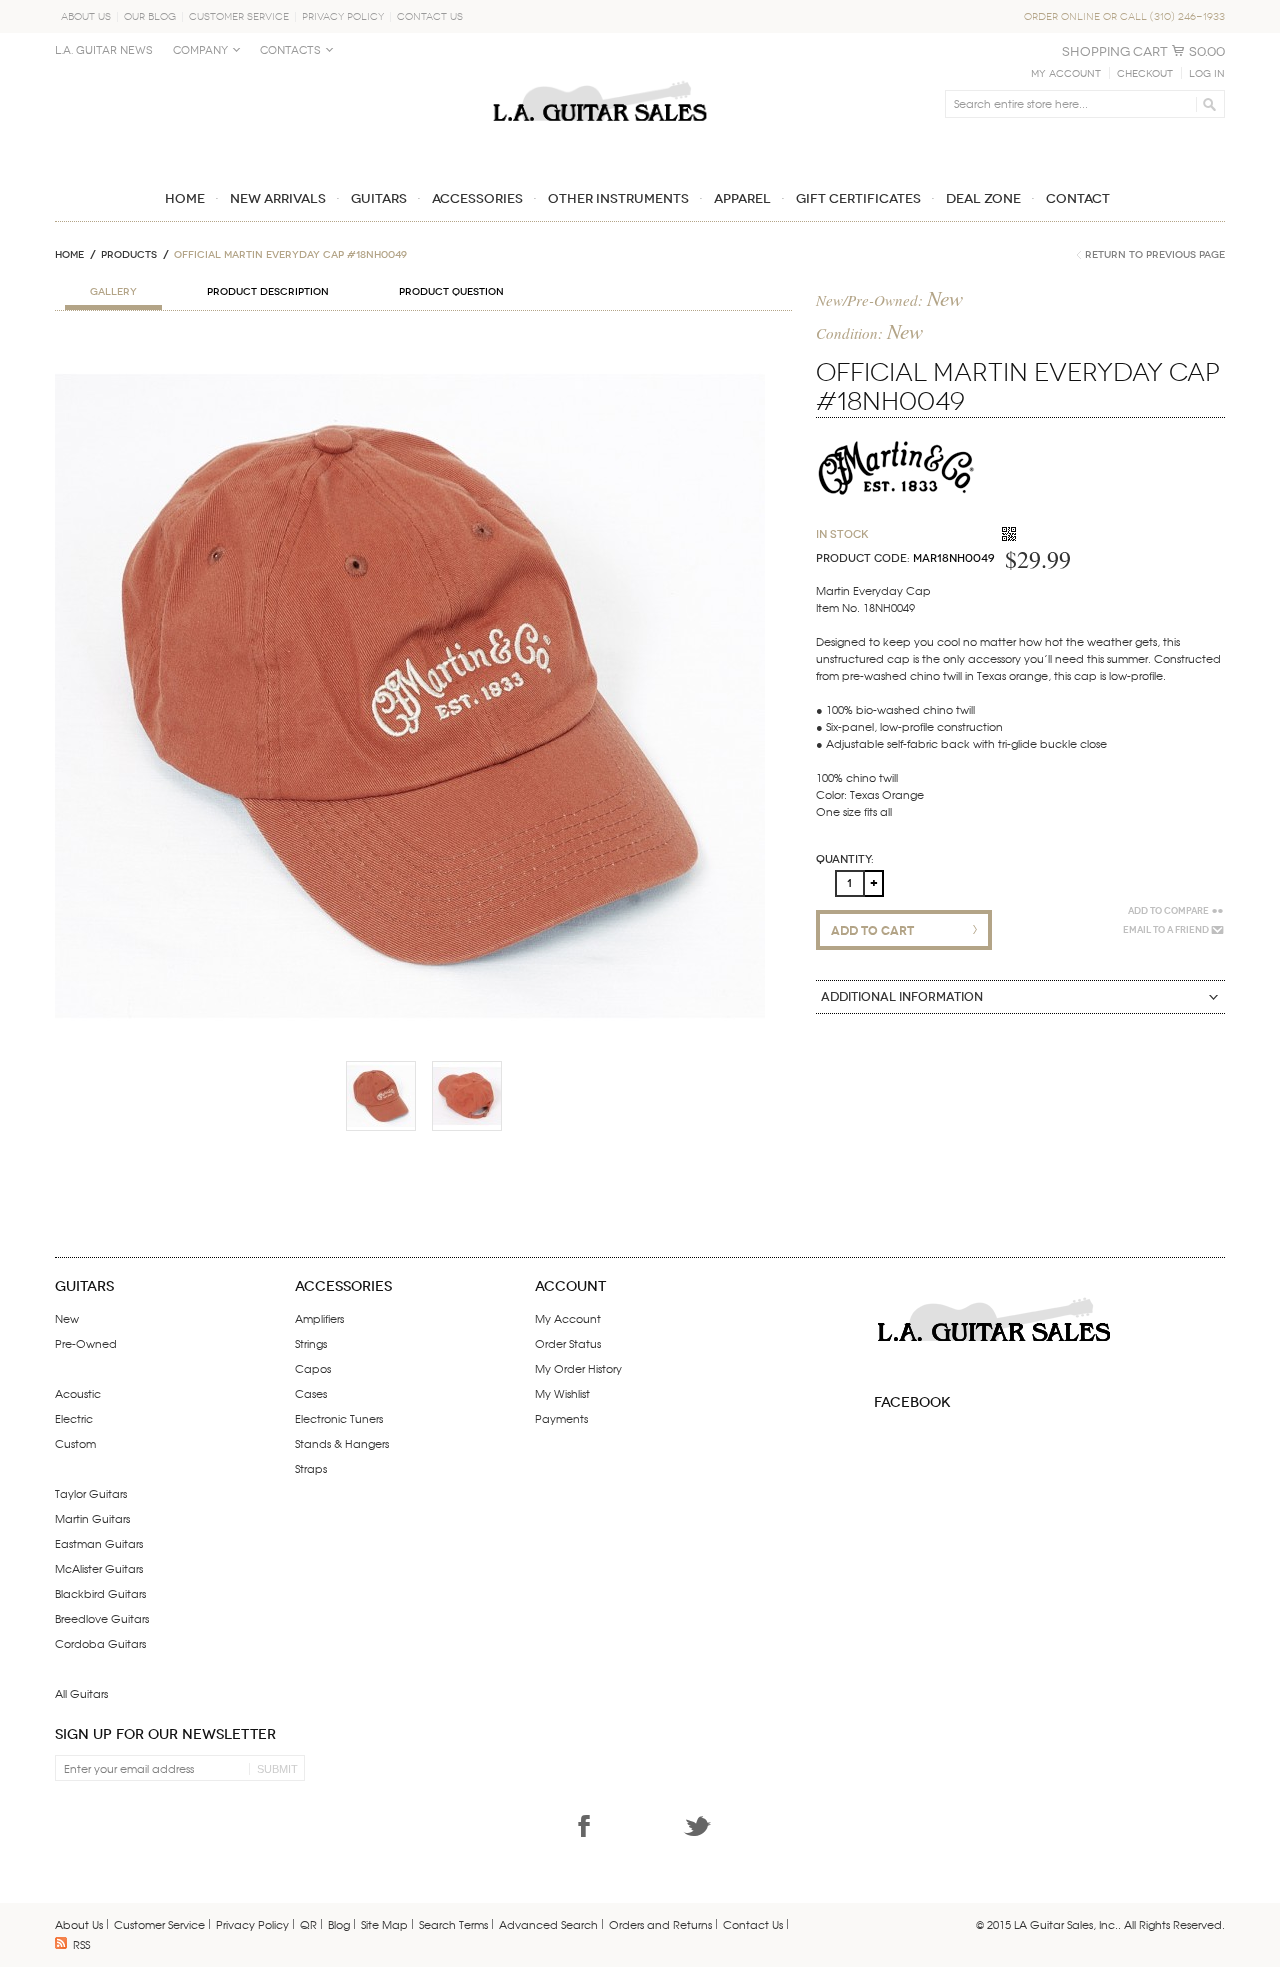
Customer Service (239, 16)
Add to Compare (1168, 911)
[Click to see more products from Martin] (896, 432)
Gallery (113, 292)
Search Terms (453, 1924)
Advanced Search (548, 1924)
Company (200, 50)
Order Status (568, 1343)
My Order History (578, 1368)
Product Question (451, 292)
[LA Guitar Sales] (600, 72)
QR (308, 1924)
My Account (1066, 74)
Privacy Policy (343, 16)
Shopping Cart (1115, 51)
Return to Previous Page (1155, 255)
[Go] (1206, 104)
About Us (86, 16)
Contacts (290, 50)
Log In (1207, 74)
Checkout (1145, 74)
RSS (81, 1944)
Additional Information (902, 997)
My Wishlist (562, 1393)
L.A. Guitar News (104, 50)
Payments (561, 1418)
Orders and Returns (660, 1924)
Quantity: (845, 859)
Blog (339, 1924)
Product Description (268, 292)
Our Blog (150, 16)
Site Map (384, 1924)
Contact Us (430, 16)
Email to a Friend (1166, 930)
